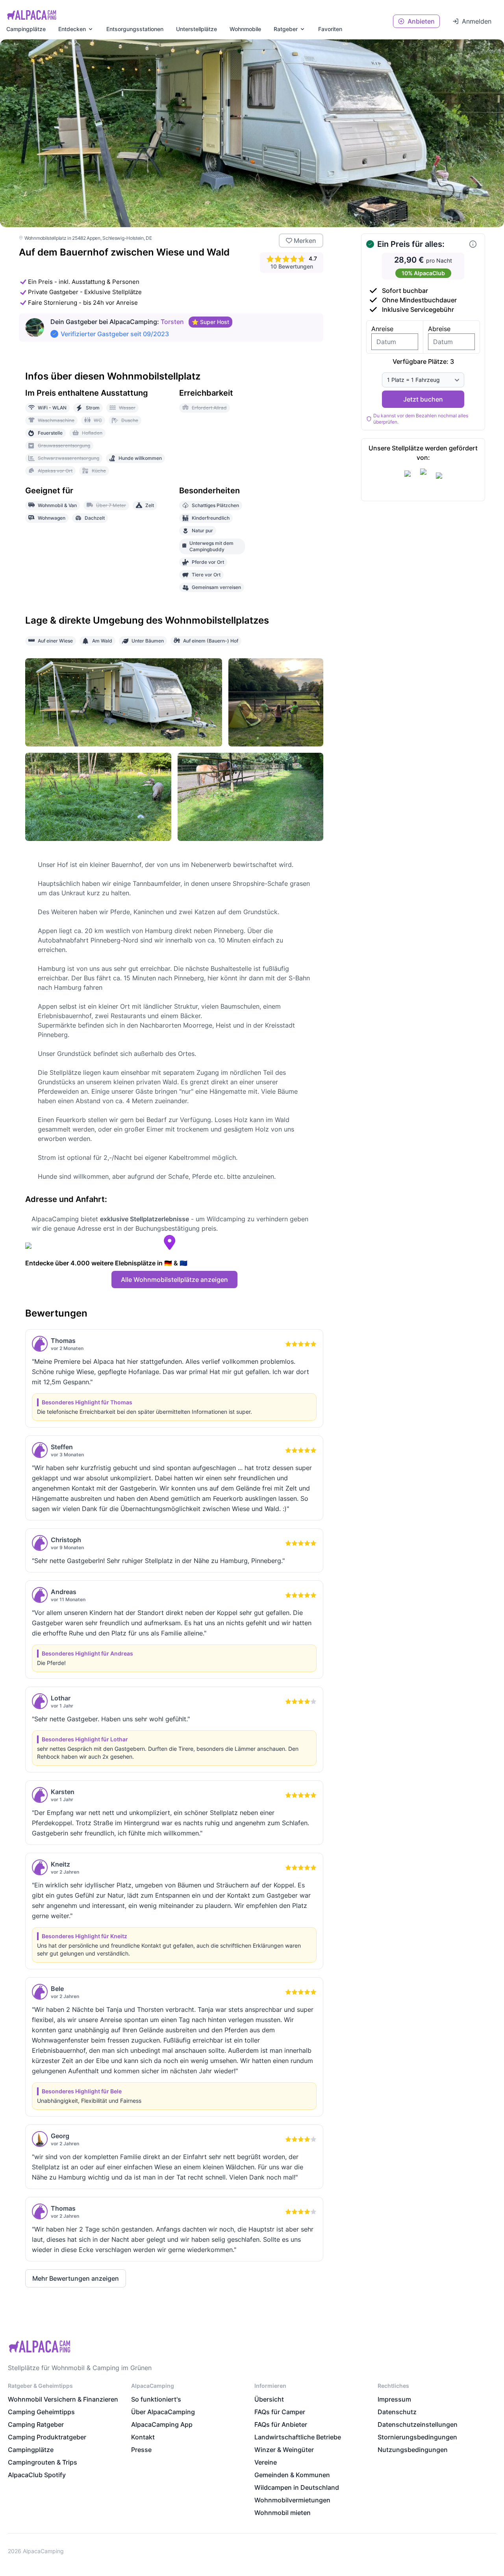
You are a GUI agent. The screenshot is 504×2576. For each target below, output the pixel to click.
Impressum (394, 2399)
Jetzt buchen (423, 399)
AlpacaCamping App (162, 2424)
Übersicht (269, 2399)
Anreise (382, 329)
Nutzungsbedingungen (413, 2450)
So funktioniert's (156, 2399)
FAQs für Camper (280, 2412)
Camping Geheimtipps (41, 2412)
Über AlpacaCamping (163, 2412)
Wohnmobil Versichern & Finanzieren (63, 2399)
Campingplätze (26, 29)
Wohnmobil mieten (283, 2513)
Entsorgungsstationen (135, 29)
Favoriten (330, 29)
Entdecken (72, 29)
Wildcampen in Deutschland (297, 2487)
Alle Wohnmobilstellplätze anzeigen (174, 1280)
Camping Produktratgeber (47, 2437)
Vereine (266, 2462)
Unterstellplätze (196, 29)
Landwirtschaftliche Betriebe (298, 2437)
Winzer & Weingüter (284, 2450)
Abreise (439, 329)
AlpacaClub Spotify (37, 2475)
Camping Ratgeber (36, 2424)
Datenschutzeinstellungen (418, 2424)
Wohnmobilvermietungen (292, 2500)
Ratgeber (286, 29)
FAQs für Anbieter (281, 2424)
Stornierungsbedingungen (417, 2437)
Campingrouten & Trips (43, 2462)
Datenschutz (397, 2412)
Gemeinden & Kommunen (292, 2475)
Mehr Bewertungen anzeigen (76, 2278)
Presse (141, 2450)
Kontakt (143, 2437)
